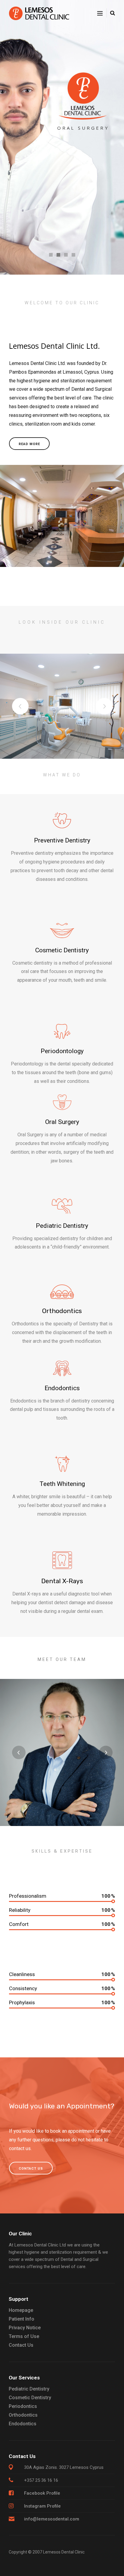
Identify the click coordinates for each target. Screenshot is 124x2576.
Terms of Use (24, 2336)
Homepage (21, 2310)
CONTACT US (31, 2169)
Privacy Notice (25, 2328)
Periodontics (23, 2406)
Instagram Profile (42, 2506)
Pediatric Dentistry (29, 2389)
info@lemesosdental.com (52, 2519)
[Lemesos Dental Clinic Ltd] (39, 13)
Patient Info (22, 2319)
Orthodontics (23, 2415)
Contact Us (21, 2345)
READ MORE (29, 444)
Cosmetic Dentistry (30, 2398)
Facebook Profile (42, 2493)
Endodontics (23, 2424)
